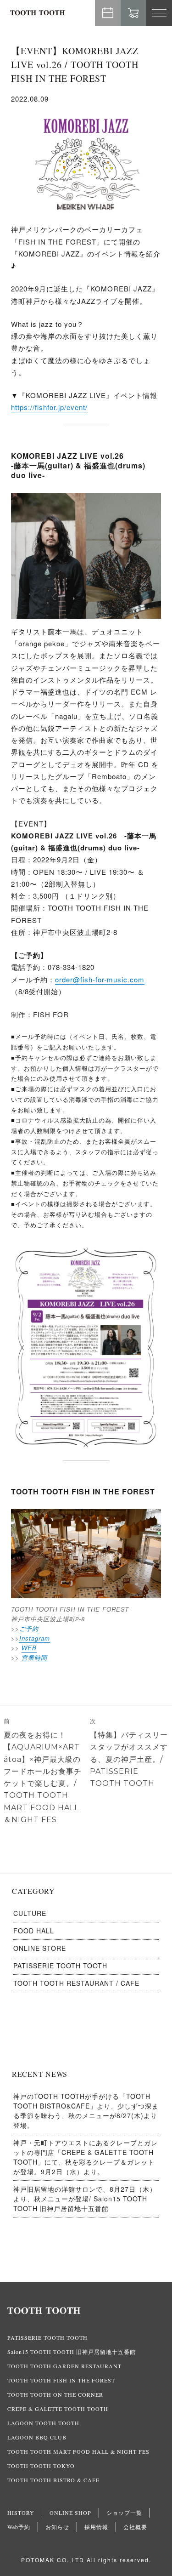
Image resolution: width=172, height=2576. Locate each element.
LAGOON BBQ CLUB (37, 2437)
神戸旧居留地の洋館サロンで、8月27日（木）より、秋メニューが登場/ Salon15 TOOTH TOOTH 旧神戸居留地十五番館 (85, 2199)
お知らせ (57, 2527)
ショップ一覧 (124, 2513)
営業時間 (34, 1657)
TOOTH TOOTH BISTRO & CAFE (53, 2480)
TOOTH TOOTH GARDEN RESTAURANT (64, 2366)
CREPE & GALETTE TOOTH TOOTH (58, 2409)
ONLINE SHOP (70, 2513)
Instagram (35, 1638)
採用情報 (96, 2527)
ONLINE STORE (40, 1948)
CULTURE (30, 1913)
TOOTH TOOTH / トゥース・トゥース (38, 13)
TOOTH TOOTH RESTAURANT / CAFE (76, 1983)
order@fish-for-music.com (100, 979)
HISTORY (21, 2513)
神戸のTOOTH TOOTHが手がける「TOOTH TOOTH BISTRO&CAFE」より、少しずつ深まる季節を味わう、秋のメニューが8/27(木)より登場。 (86, 2111)
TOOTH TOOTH (86, 2311)
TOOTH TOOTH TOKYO (41, 2466)
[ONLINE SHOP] (133, 13)
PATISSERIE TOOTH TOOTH (60, 1966)
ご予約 (29, 1628)
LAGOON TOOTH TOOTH (43, 2423)
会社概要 (135, 2527)
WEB (29, 1648)
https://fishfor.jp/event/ (49, 407)
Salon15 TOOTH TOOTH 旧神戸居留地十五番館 (72, 2352)
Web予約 (108, 13)
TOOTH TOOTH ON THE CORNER (55, 2394)
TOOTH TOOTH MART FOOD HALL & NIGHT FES (78, 2451)
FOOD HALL (34, 1931)
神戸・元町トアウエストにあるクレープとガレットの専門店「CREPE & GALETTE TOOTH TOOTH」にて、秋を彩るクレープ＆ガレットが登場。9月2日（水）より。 (86, 2157)
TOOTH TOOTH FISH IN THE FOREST (61, 2380)
